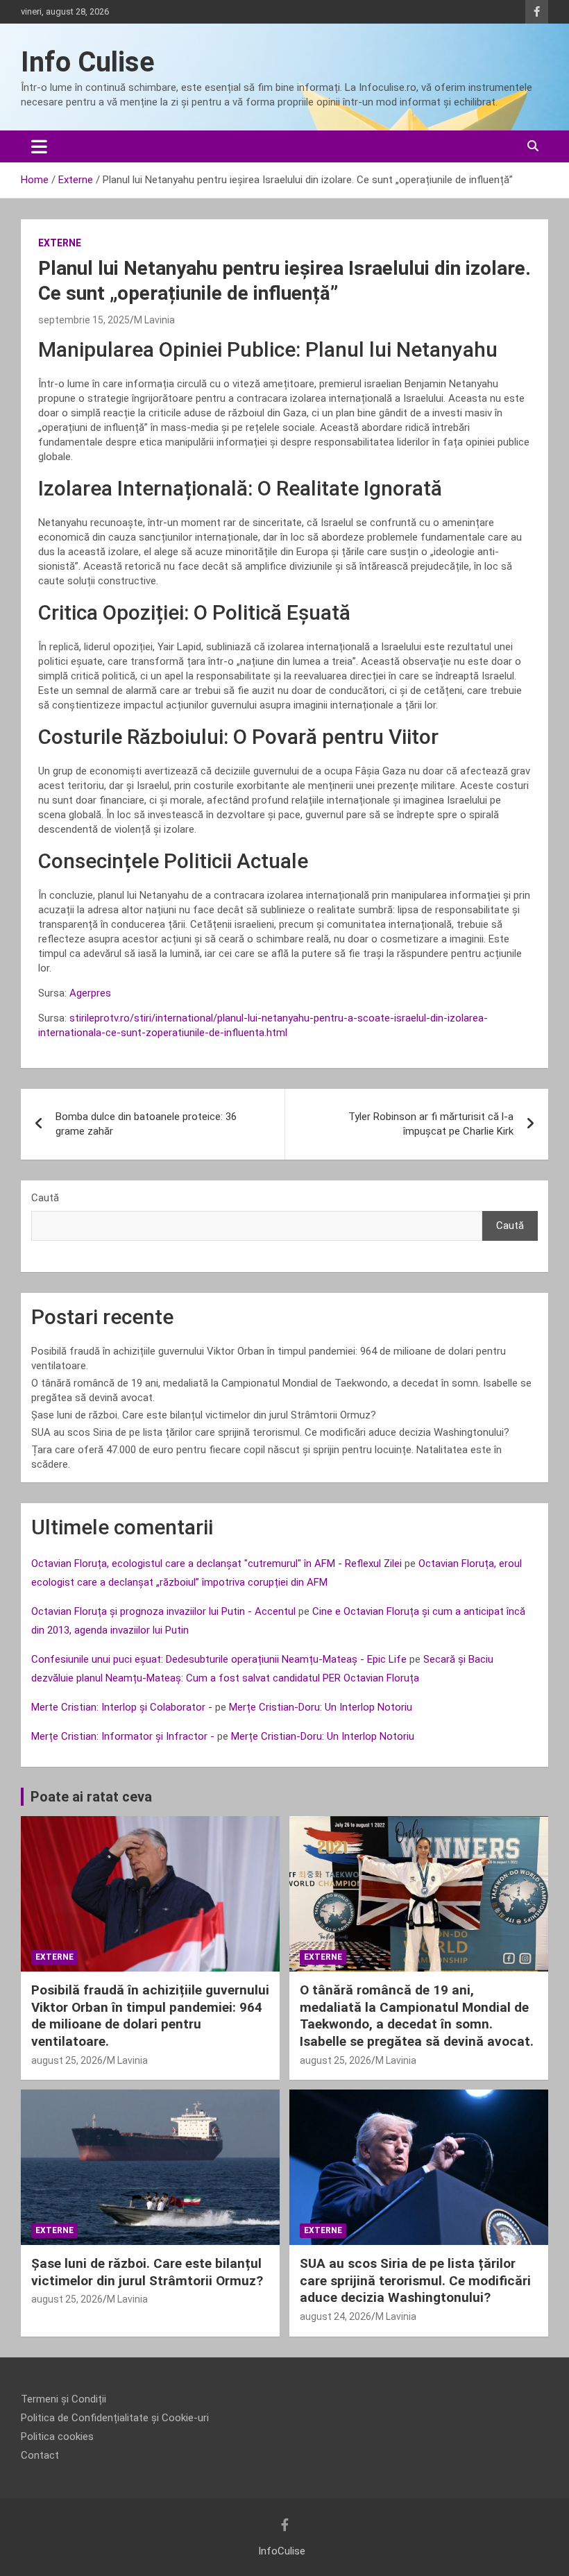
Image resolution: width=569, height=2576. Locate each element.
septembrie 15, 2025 (84, 320)
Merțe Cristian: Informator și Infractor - (123, 1736)
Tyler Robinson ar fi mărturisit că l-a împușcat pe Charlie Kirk (431, 1124)
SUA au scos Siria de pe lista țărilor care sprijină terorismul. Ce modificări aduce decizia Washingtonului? (270, 1432)
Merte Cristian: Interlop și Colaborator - (122, 1707)
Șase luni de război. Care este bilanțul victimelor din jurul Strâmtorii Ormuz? (204, 1415)
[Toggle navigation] (39, 146)
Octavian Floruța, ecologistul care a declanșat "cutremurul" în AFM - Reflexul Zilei (216, 1564)
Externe (60, 243)
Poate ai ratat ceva (91, 1797)
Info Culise (88, 62)
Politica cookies (57, 2437)
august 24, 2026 (336, 2316)
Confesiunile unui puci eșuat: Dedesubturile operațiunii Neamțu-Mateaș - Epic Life (219, 1659)
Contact (40, 2455)
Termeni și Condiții (63, 2399)
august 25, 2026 (67, 2060)
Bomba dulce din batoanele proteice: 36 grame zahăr (146, 1124)
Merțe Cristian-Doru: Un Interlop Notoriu (321, 1707)
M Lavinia (154, 320)
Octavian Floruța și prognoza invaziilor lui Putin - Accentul (163, 1611)
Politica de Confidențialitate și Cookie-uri (115, 2418)
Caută (45, 1198)
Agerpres (90, 993)
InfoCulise (282, 2551)
